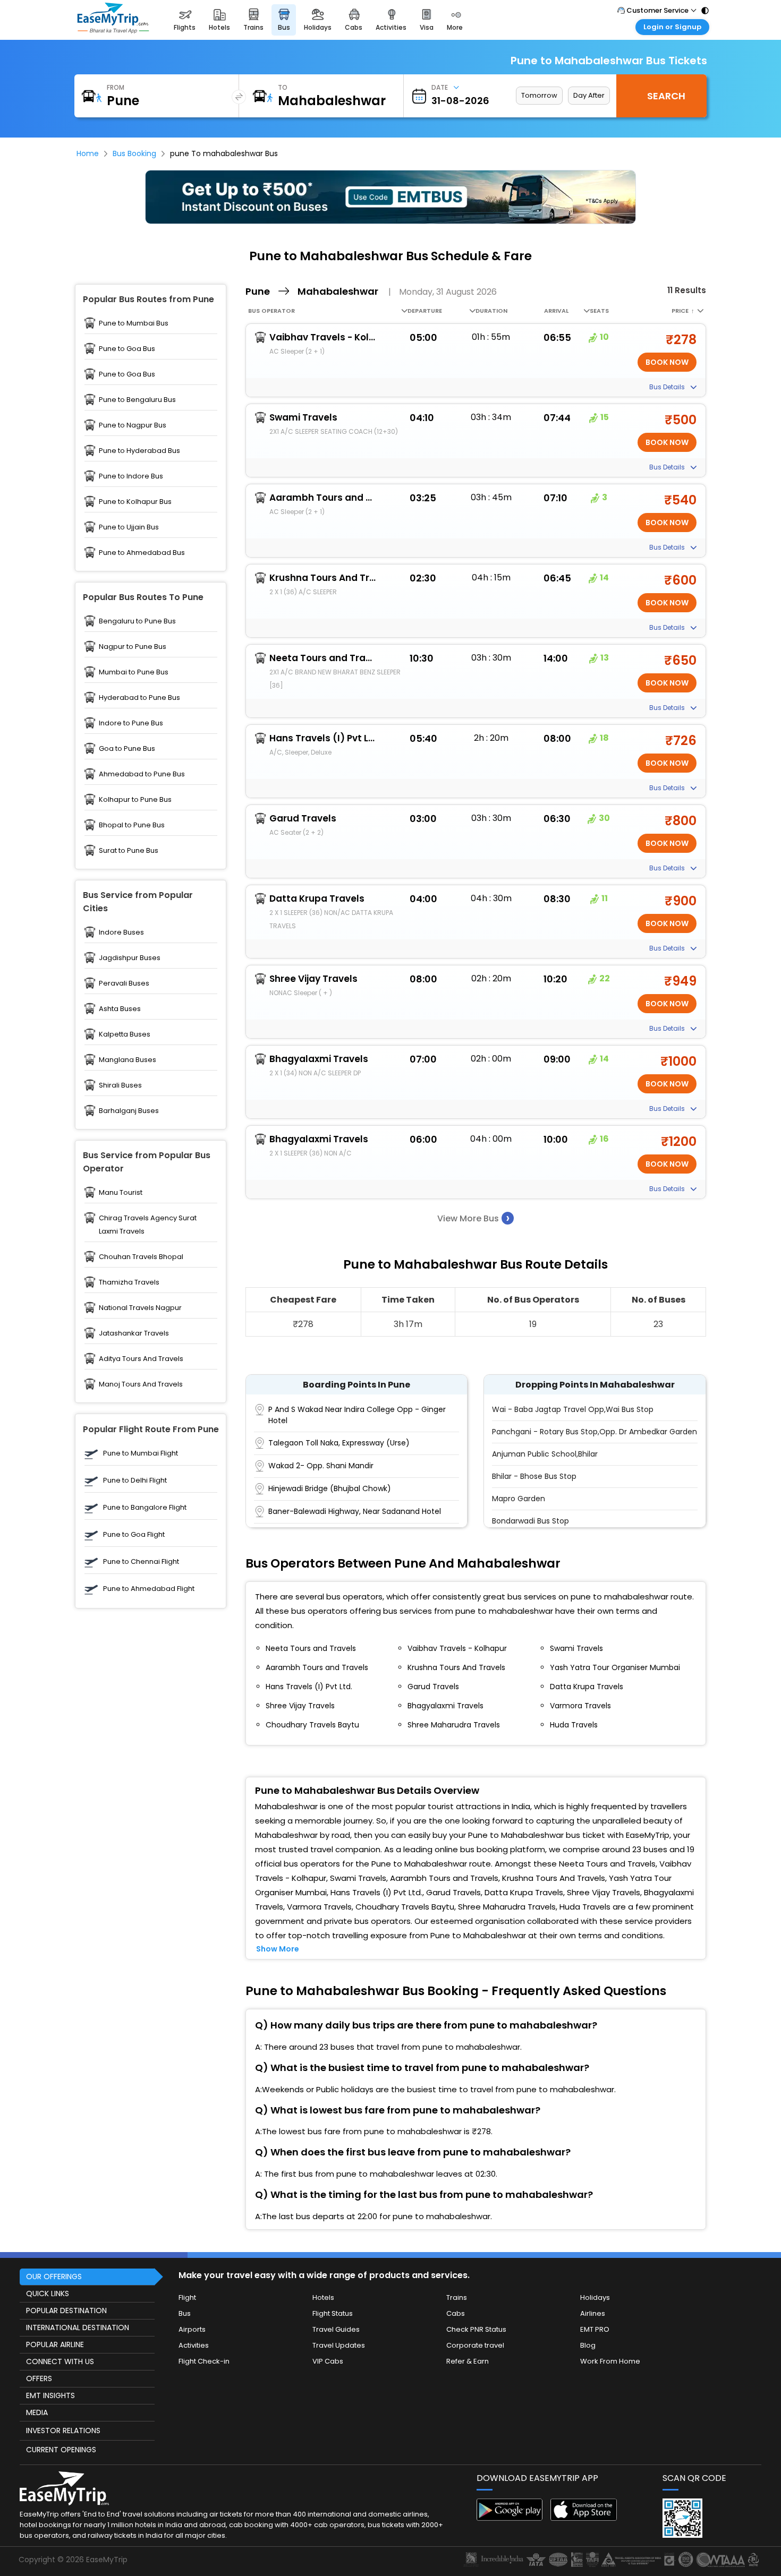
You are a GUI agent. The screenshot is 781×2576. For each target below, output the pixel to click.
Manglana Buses (128, 1060)
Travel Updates (339, 2345)
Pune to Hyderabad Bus (139, 451)
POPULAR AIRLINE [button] (55, 2344)
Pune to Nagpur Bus (133, 425)
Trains (457, 2297)
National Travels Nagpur (140, 1308)
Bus (185, 2313)
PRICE (683, 311)
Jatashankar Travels (134, 1333)
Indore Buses (121, 932)
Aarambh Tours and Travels (322, 498)
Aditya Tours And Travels (141, 1359)
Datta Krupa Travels (317, 898)
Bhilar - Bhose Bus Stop (534, 1476)
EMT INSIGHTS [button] (50, 2395)
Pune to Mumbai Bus (134, 323)
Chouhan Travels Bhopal (141, 1257)
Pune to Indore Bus (131, 476)
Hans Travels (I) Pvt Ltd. (322, 738)
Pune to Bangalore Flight (145, 1507)
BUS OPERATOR (271, 311)
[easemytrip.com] (113, 20)
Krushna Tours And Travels (322, 578)
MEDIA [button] (37, 2412)
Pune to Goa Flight (134, 1534)
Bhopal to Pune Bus (132, 825)
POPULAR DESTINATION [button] (66, 2310)
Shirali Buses (120, 1085)
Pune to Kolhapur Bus (135, 502)
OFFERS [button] (39, 2378)
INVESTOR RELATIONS (63, 2430)
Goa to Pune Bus (127, 748)
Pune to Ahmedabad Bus (142, 553)
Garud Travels (303, 818)
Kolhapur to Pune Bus (135, 799)
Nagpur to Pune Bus (133, 647)
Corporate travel (475, 2345)
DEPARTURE (425, 311)
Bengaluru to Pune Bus (137, 621)
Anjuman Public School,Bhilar (545, 1454)
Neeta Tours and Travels (322, 658)
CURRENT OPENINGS (61, 2450)
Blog (588, 2345)
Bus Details (668, 387)
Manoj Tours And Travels (141, 1384)
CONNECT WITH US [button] (60, 2361)
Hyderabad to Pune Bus (139, 698)
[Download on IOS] (584, 2518)
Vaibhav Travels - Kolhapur (322, 337)
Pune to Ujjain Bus (129, 527)
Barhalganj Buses (129, 1111)
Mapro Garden (519, 1499)
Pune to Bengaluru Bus (137, 400)
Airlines (593, 2313)
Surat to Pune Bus (129, 850)
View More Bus (473, 1218)
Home (88, 153)
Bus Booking (134, 153)
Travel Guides (336, 2329)
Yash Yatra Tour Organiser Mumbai (615, 1667)
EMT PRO (595, 2329)
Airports (192, 2329)
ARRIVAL (556, 311)
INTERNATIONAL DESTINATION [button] (78, 2327)
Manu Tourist (121, 1192)
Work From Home (610, 2361)
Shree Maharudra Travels (454, 1725)
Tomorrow (539, 95)
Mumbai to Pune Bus (134, 672)
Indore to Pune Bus (131, 723)
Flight (187, 2297)
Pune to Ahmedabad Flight (149, 1589)
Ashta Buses (120, 1009)
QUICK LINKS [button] (48, 2293)
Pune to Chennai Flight (141, 1561)
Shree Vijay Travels (313, 979)
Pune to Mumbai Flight (141, 1453)
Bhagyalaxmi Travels (319, 1059)
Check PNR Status (476, 2329)
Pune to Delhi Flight (135, 1480)
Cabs (456, 2313)
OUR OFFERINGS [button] (54, 2277)
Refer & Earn (468, 2361)
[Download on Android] (510, 2518)
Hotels (323, 2297)
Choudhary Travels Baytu (312, 1725)
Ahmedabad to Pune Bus (142, 774)
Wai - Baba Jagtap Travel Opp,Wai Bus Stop (573, 1409)
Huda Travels (574, 1725)
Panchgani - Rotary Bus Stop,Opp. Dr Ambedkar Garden (595, 1432)
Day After (589, 95)
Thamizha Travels (129, 1282)
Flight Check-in (204, 2361)
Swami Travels (303, 417)
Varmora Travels (580, 1706)
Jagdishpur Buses (130, 958)
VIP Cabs (328, 2361)
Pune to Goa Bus (127, 349)
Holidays (595, 2297)
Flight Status (333, 2313)
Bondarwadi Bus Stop (530, 1521)
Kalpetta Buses (125, 1034)
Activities (194, 2345)
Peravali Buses (124, 983)
